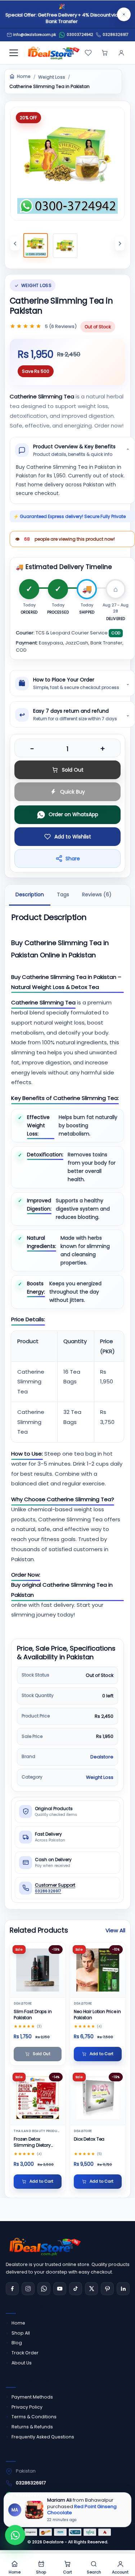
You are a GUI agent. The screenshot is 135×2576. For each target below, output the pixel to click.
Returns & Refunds (32, 2427)
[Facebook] (12, 2289)
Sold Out (73, 770)
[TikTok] (76, 2289)
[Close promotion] (124, 14)
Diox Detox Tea (89, 2139)
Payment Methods (32, 2397)
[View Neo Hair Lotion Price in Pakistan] (98, 1970)
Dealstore (102, 1757)
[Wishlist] (88, 53)
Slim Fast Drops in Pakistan (33, 2015)
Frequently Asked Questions (43, 2437)
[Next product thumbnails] (120, 244)
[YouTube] (60, 2289)
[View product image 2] (65, 246)
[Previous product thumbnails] (15, 244)
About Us (22, 2363)
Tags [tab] (63, 894)
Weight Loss (52, 77)
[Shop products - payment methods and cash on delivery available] (68, 2532)
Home (24, 77)
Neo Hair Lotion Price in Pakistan (97, 2015)
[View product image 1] (36, 245)
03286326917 (116, 35)
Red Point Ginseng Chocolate (82, 2509)
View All (115, 1930)
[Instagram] (28, 2289)
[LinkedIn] (123, 2289)
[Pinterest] (107, 2289)
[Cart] (105, 53)
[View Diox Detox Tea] (98, 2098)
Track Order (25, 2353)
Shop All (21, 2333)
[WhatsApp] (44, 2289)
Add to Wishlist (73, 837)
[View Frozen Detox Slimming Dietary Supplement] (38, 2098)
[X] (91, 2289)
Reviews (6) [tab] (97, 894)
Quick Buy (73, 792)
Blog (17, 2343)
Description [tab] (30, 894)
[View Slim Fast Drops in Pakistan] (38, 1970)
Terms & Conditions (34, 2417)
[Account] (121, 53)
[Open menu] (14, 53)
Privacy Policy (27, 2407)
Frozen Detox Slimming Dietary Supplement (32, 2142)
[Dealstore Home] (53, 53)
